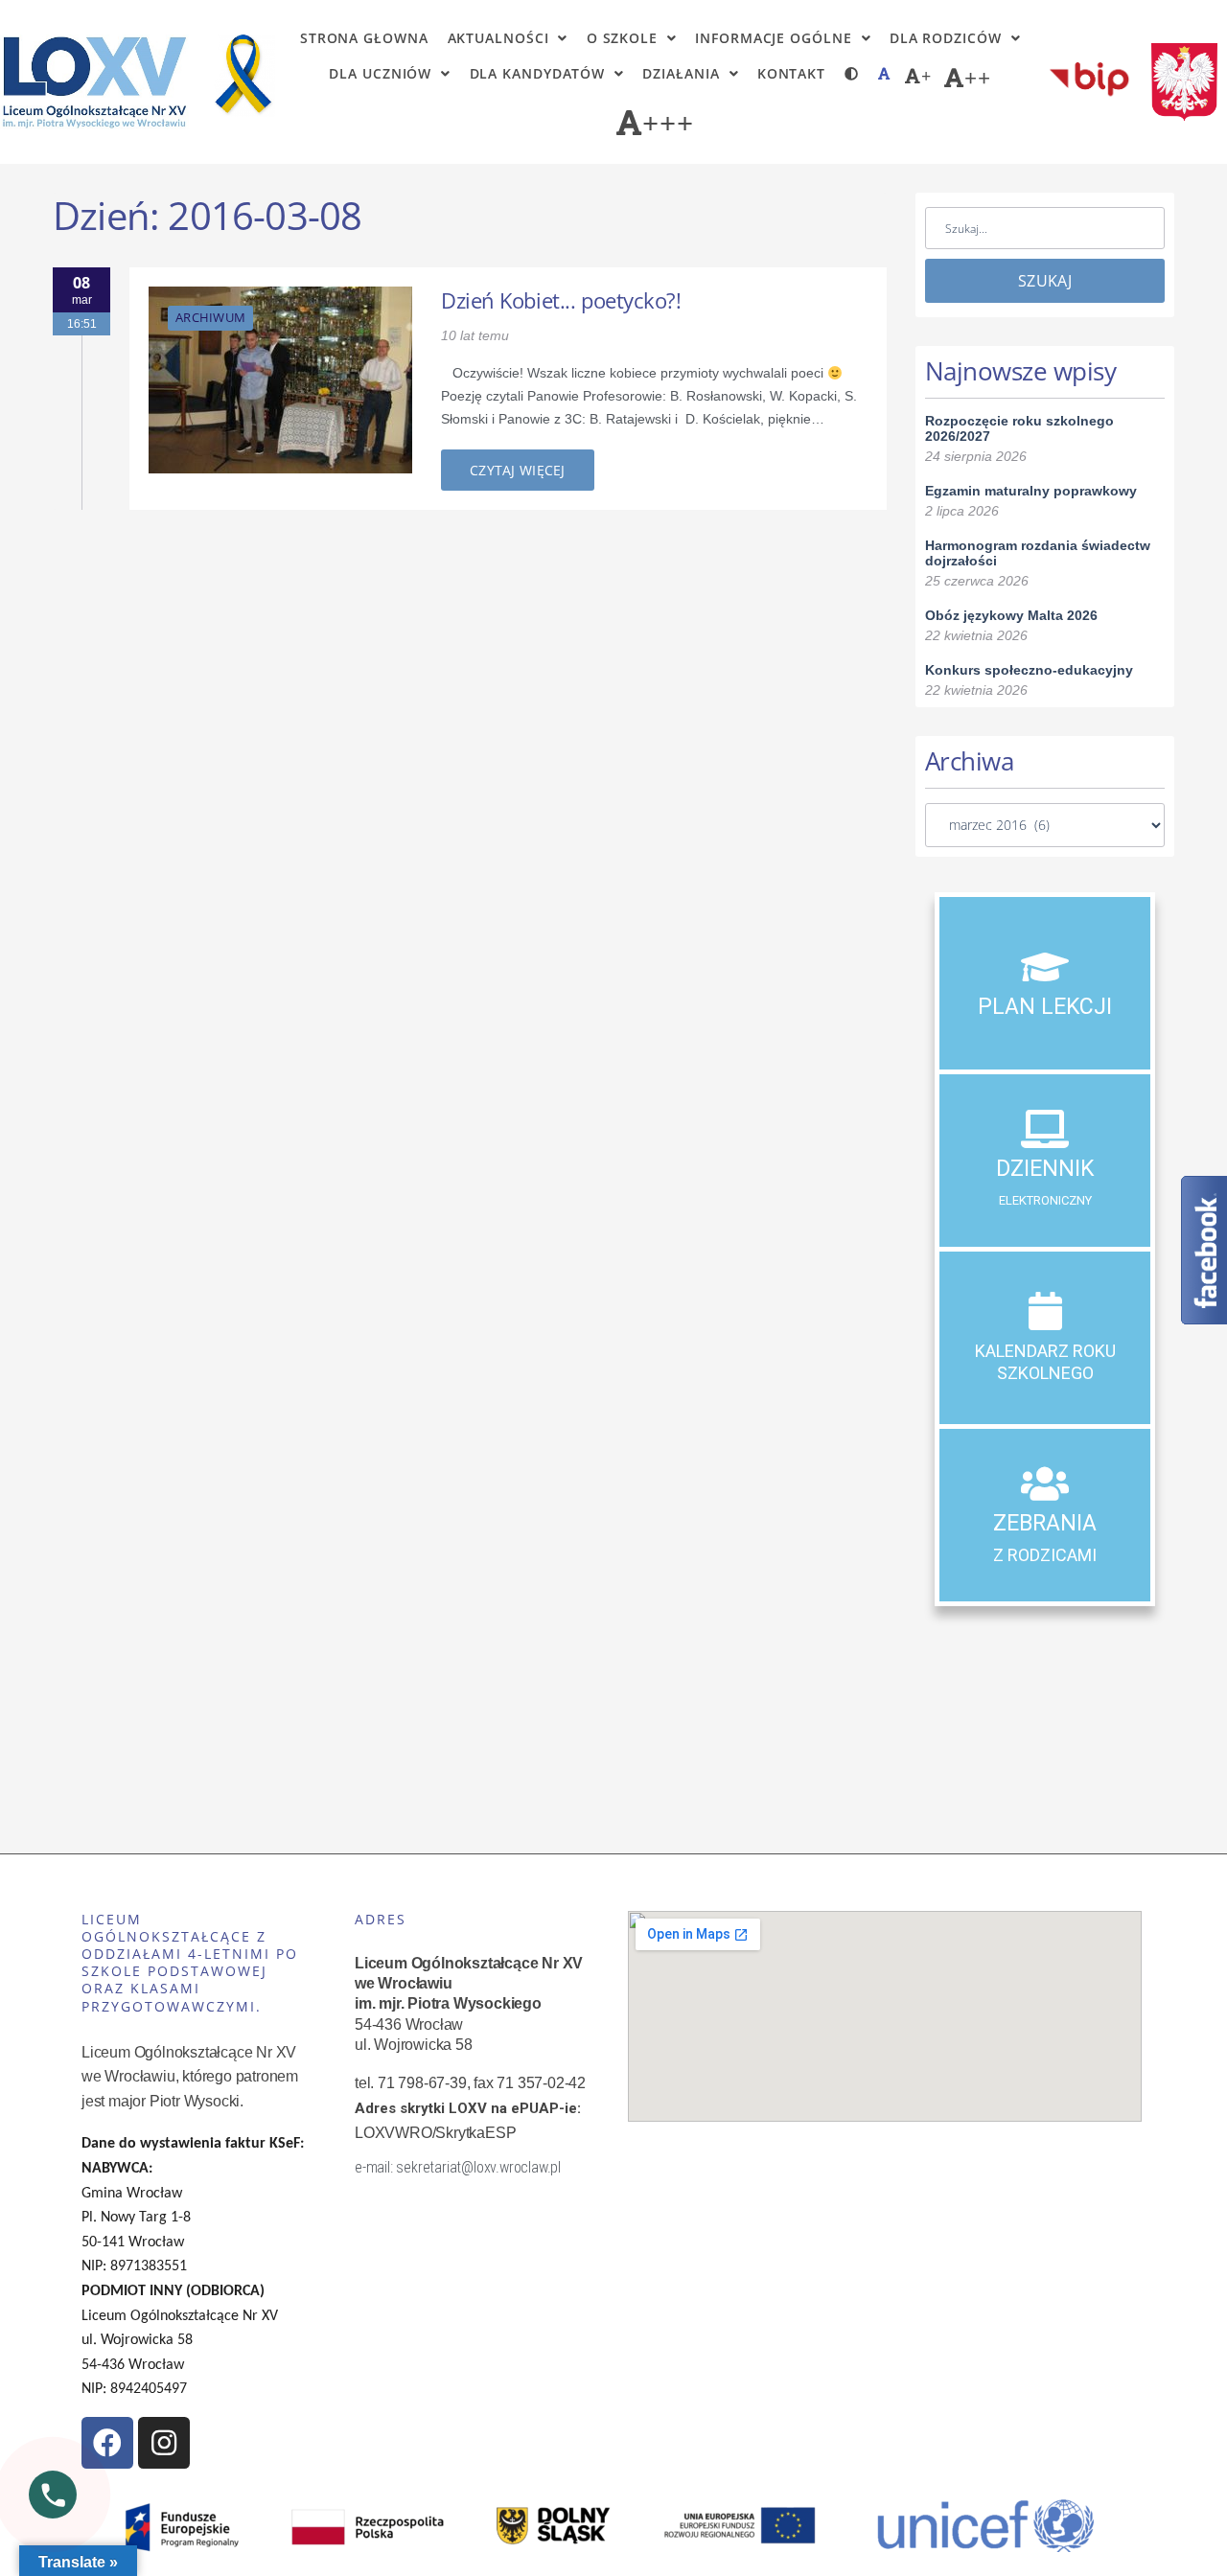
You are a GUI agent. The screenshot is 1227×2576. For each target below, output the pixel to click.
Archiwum (210, 317)
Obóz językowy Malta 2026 (1011, 615)
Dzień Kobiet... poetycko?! (561, 300)
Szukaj (1045, 281)
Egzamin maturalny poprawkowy (1031, 491)
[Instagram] (164, 2443)
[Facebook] (107, 2443)
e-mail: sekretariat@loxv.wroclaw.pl (458, 2167)
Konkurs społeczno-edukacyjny (1029, 670)
